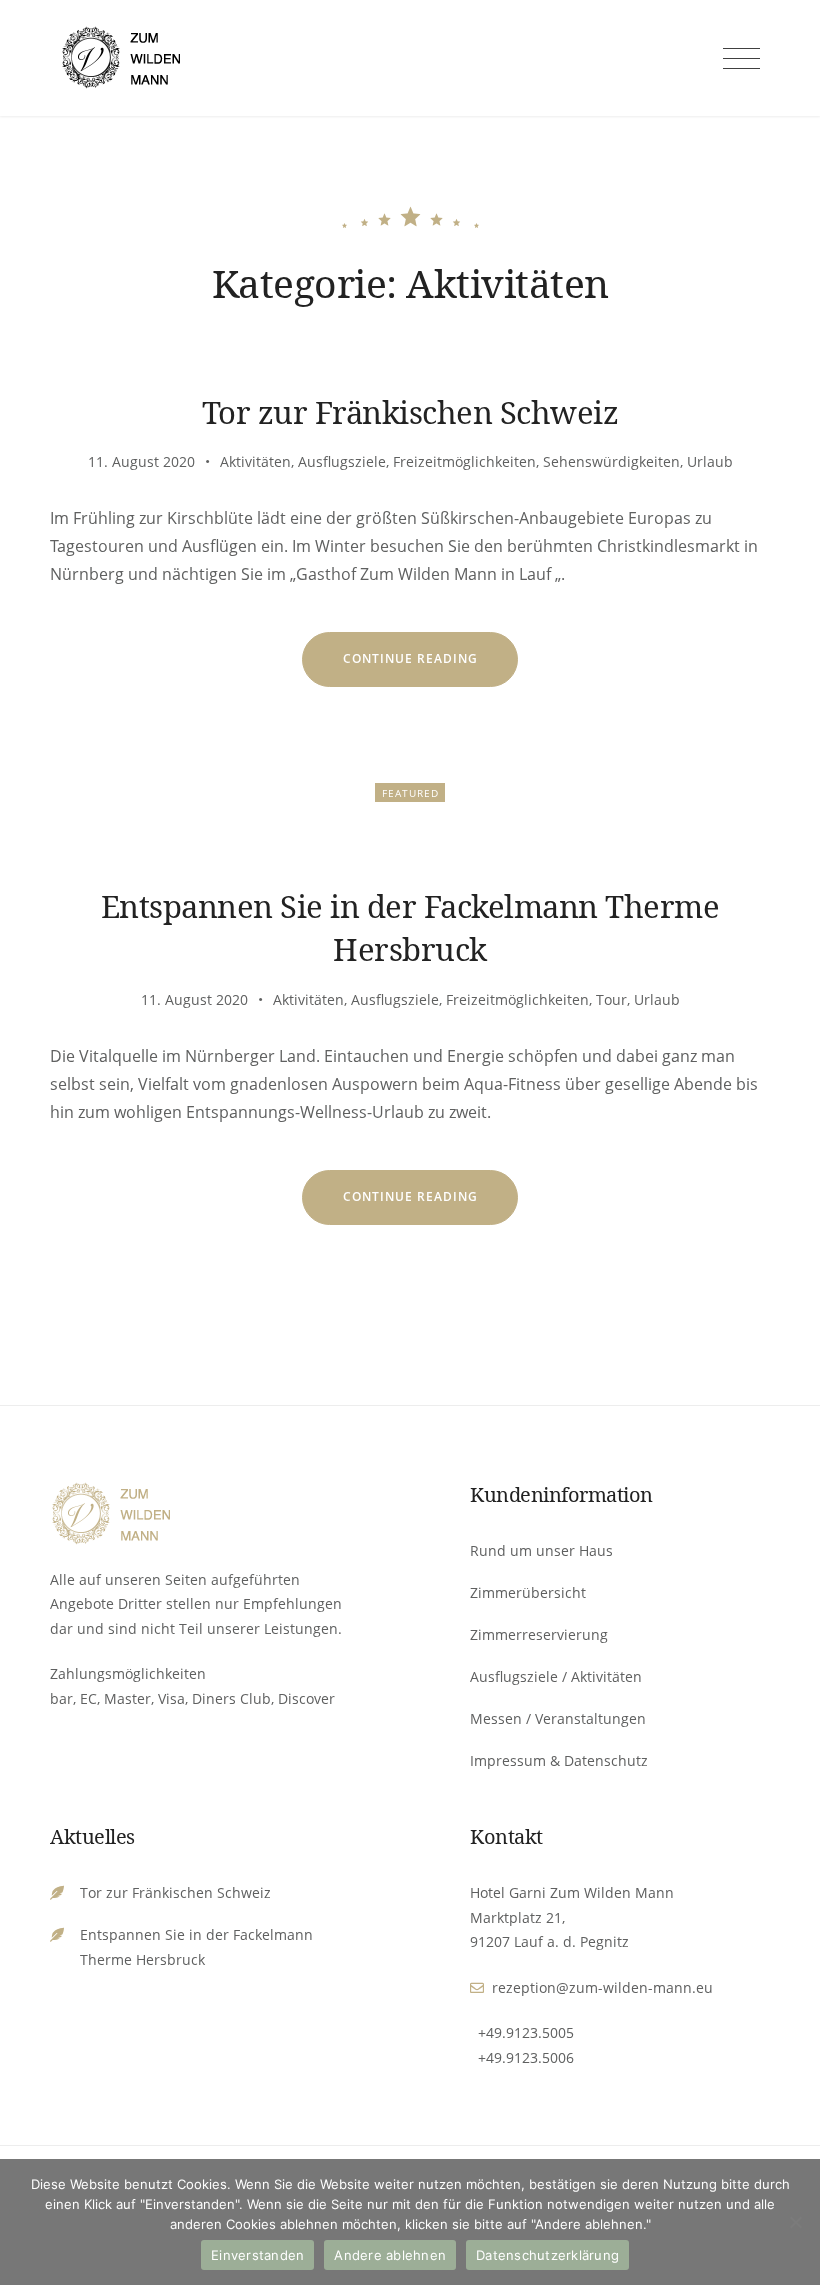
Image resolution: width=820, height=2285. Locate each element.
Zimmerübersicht (528, 1592)
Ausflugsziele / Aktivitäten (556, 1676)
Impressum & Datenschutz (559, 1760)
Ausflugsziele (342, 461)
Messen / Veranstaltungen (558, 1718)
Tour (611, 999)
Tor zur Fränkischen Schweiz (410, 412)
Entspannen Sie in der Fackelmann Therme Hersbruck (410, 927)
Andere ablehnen (390, 2255)
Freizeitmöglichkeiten (464, 461)
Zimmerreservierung (539, 1634)
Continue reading (431, 667)
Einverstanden (257, 2255)
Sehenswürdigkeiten (611, 461)
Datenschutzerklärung (547, 2255)
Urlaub (710, 461)
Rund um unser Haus (541, 1550)
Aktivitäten (255, 461)
